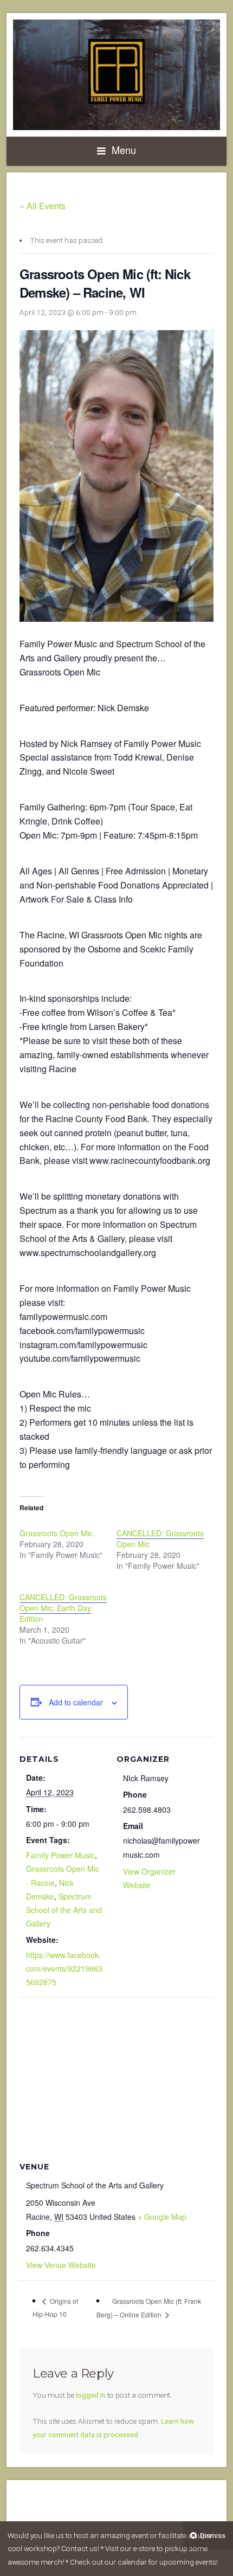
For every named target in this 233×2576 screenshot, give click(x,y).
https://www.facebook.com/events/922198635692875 (64, 1968)
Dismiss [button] (213, 2535)
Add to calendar (76, 1702)
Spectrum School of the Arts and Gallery (64, 1910)
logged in (91, 2395)
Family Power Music (60, 1855)
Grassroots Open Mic (56, 1533)
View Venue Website (61, 2265)
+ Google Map (162, 2217)
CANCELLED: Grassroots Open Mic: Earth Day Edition (63, 1608)
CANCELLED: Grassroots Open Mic (160, 1538)
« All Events (43, 206)
